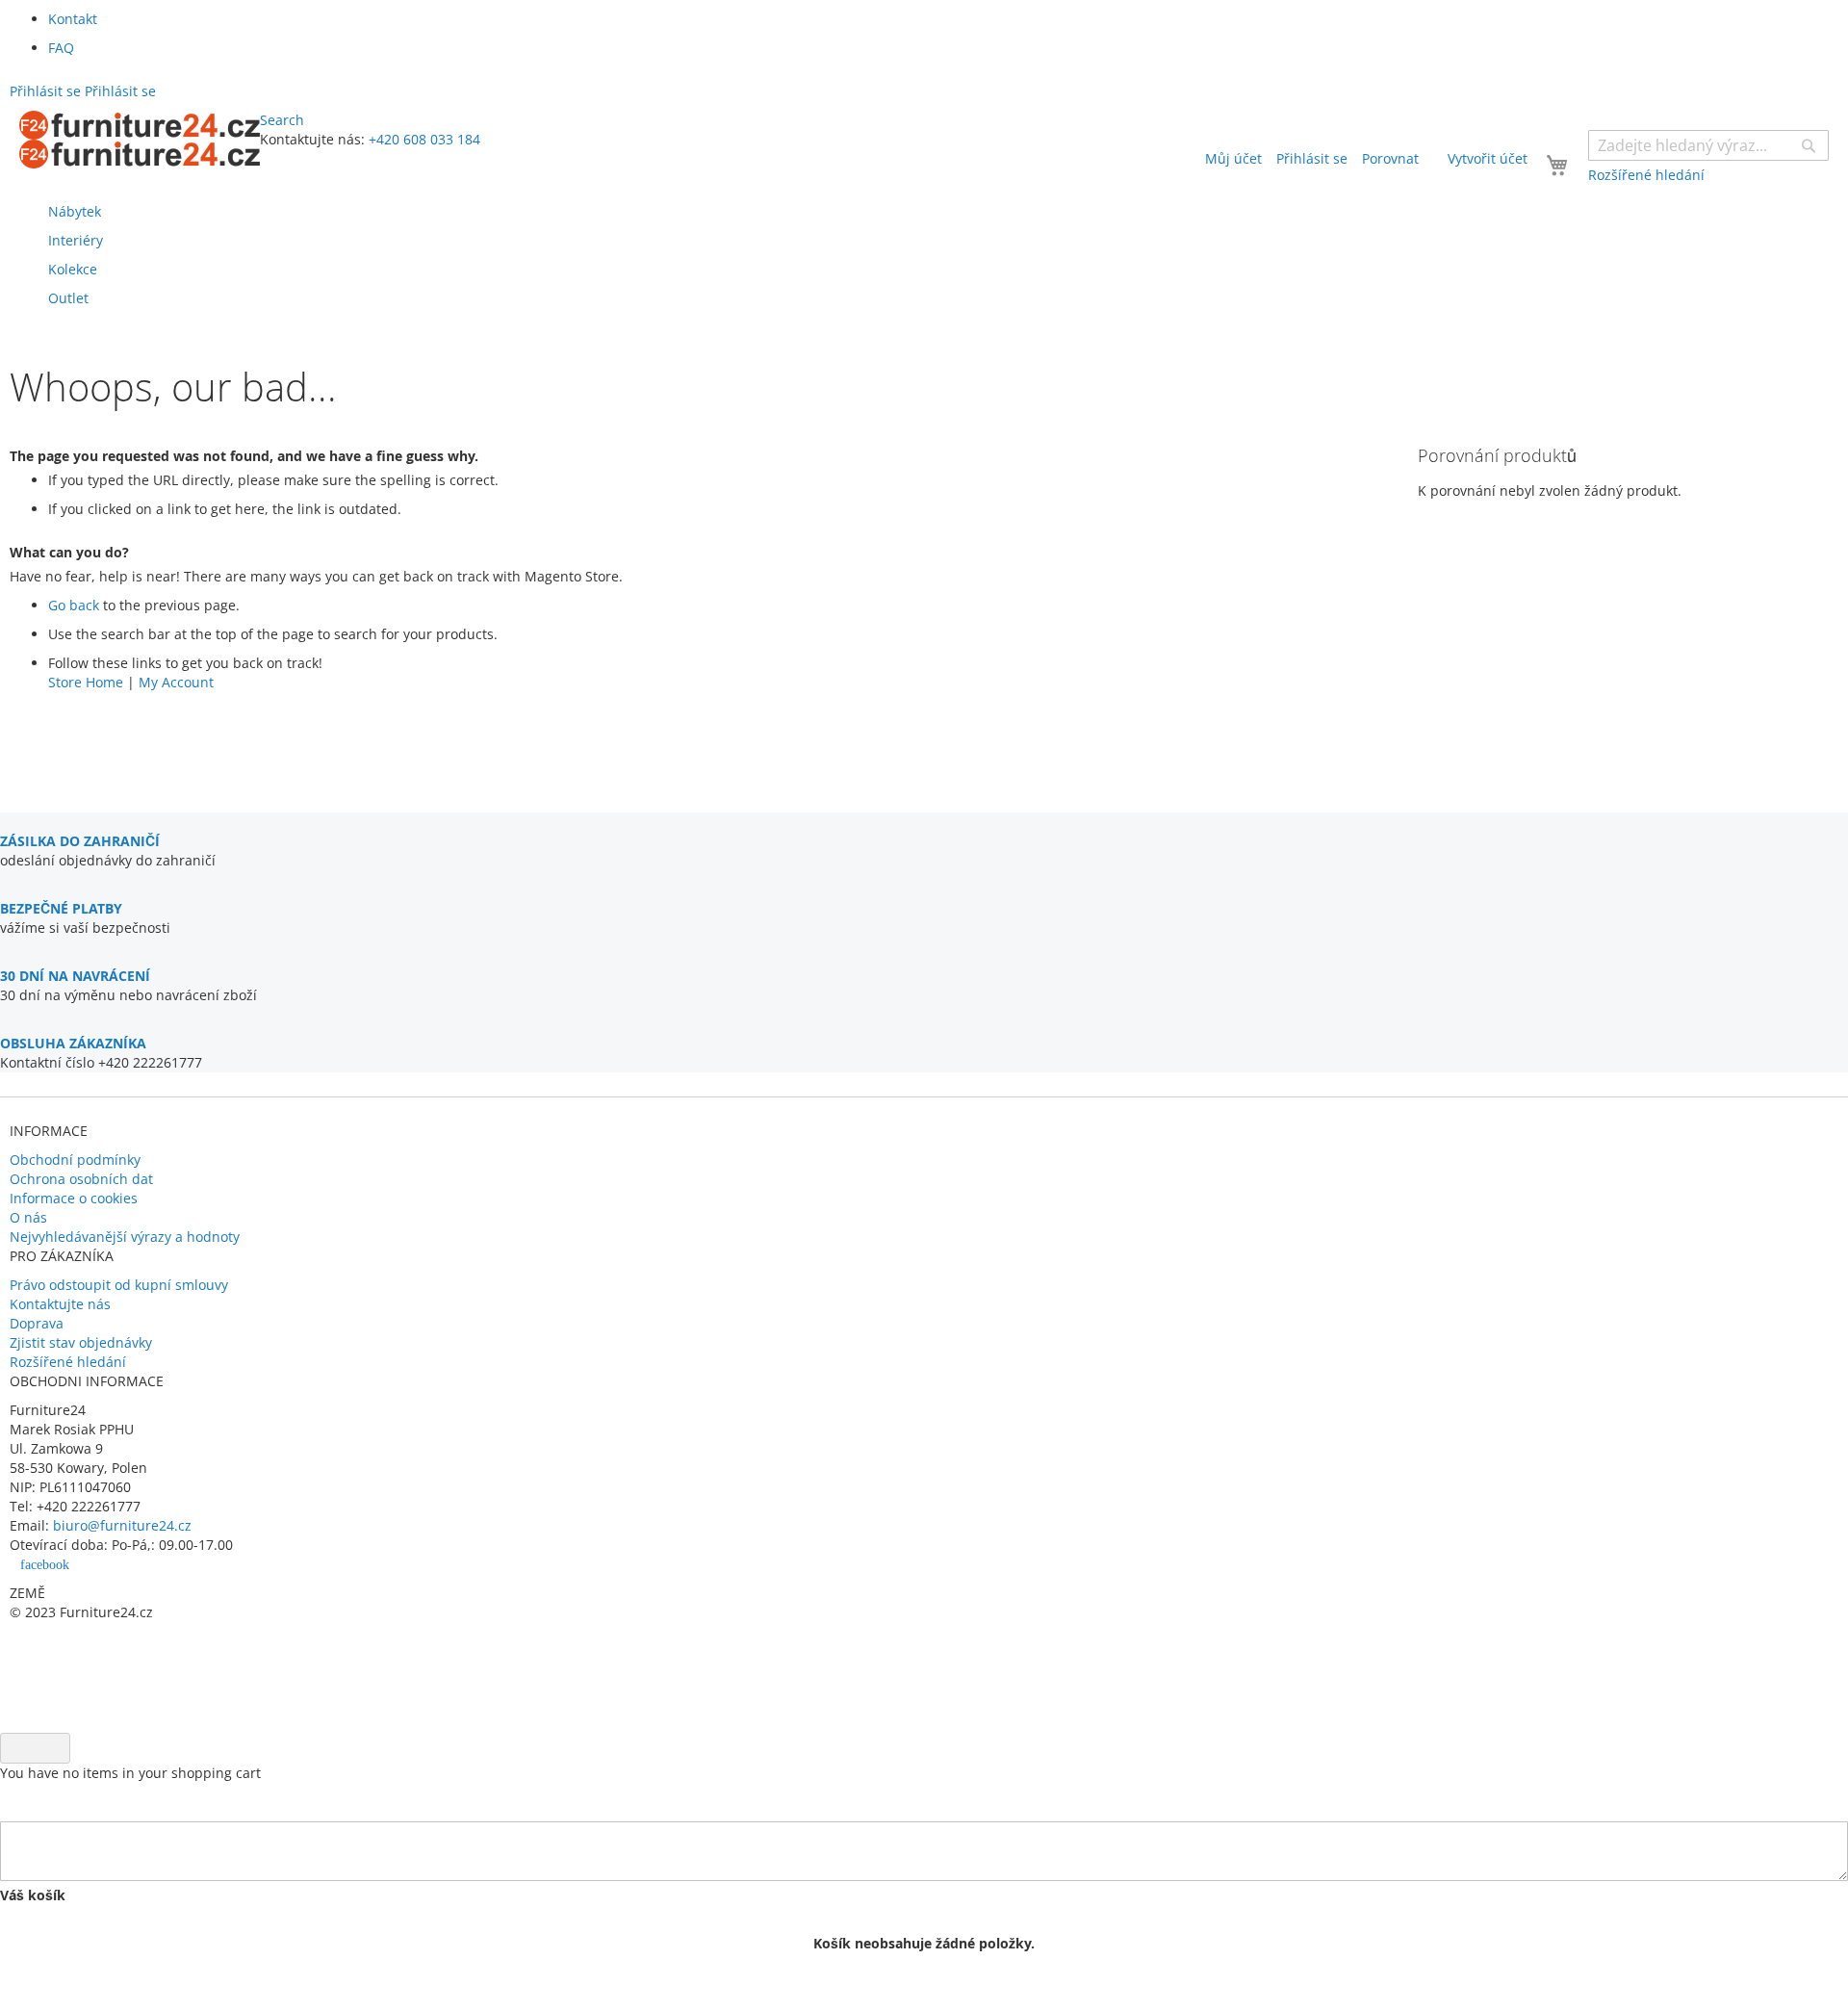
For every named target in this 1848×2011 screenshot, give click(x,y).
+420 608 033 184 (424, 139)
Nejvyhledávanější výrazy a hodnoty (125, 1237)
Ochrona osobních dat (81, 1179)
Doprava (37, 1323)
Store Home (86, 682)
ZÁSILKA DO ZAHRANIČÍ (80, 841)
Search (282, 120)
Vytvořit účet (1488, 158)
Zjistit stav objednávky (81, 1342)
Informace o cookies (74, 1198)
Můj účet (1233, 158)
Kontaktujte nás (60, 1304)
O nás (28, 1217)
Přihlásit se (1312, 158)
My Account (176, 682)
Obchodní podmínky (75, 1160)
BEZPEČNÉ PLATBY (61, 908)
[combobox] (1708, 145)
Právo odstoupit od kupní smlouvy (119, 1285)
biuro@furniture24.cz (122, 1525)
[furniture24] (140, 140)
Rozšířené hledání (68, 1362)
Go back (74, 605)
